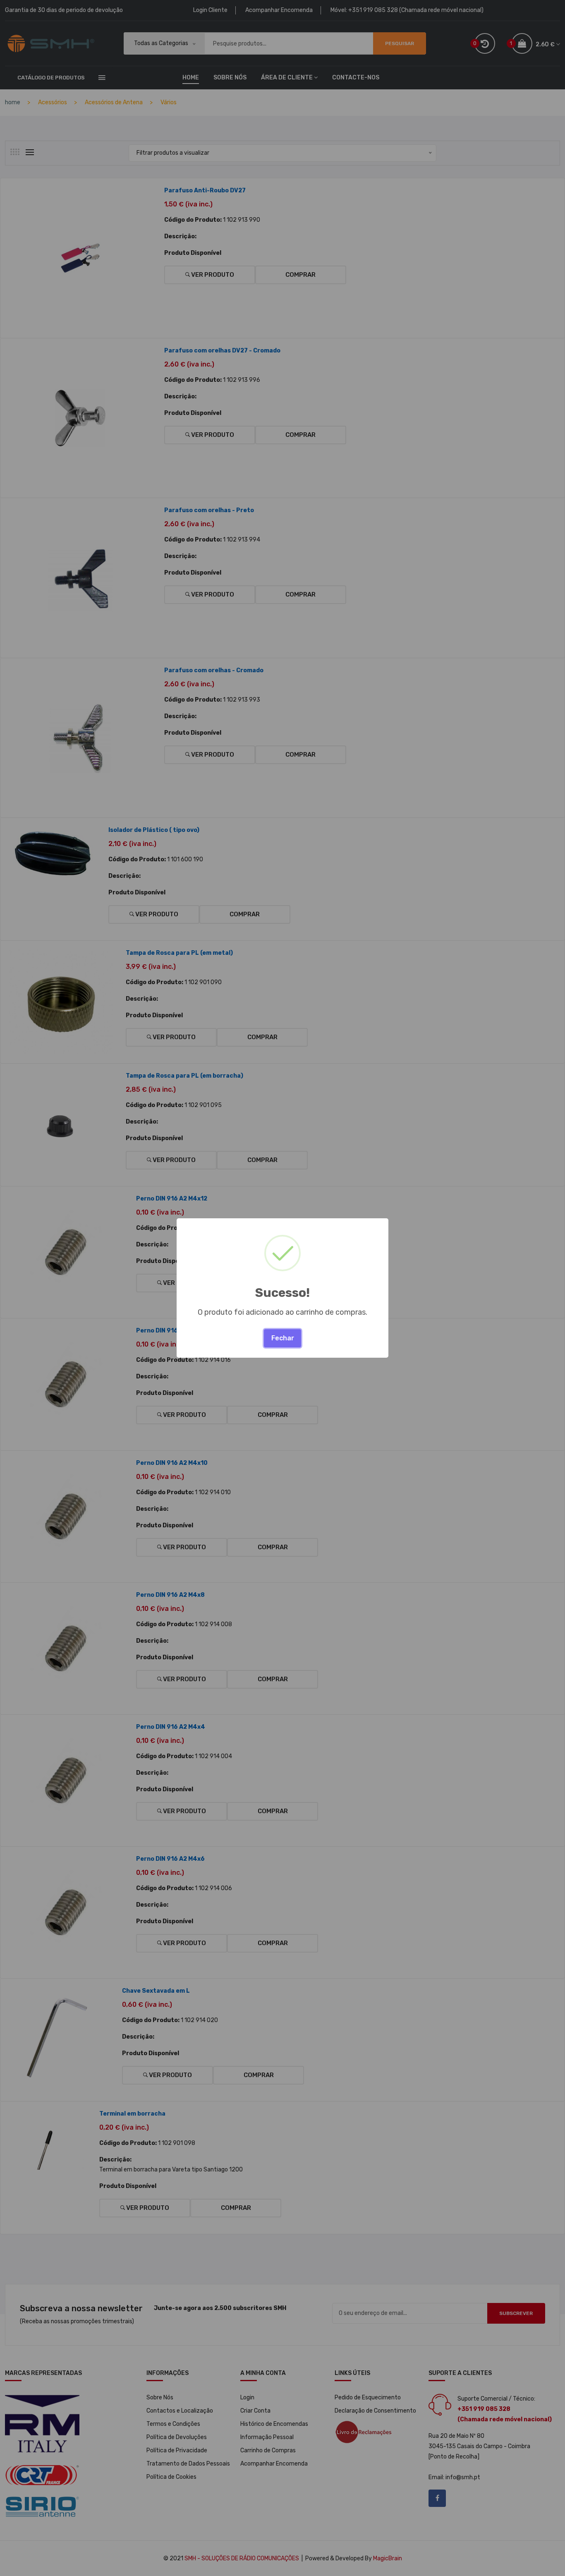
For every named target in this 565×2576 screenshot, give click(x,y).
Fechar (283, 1338)
